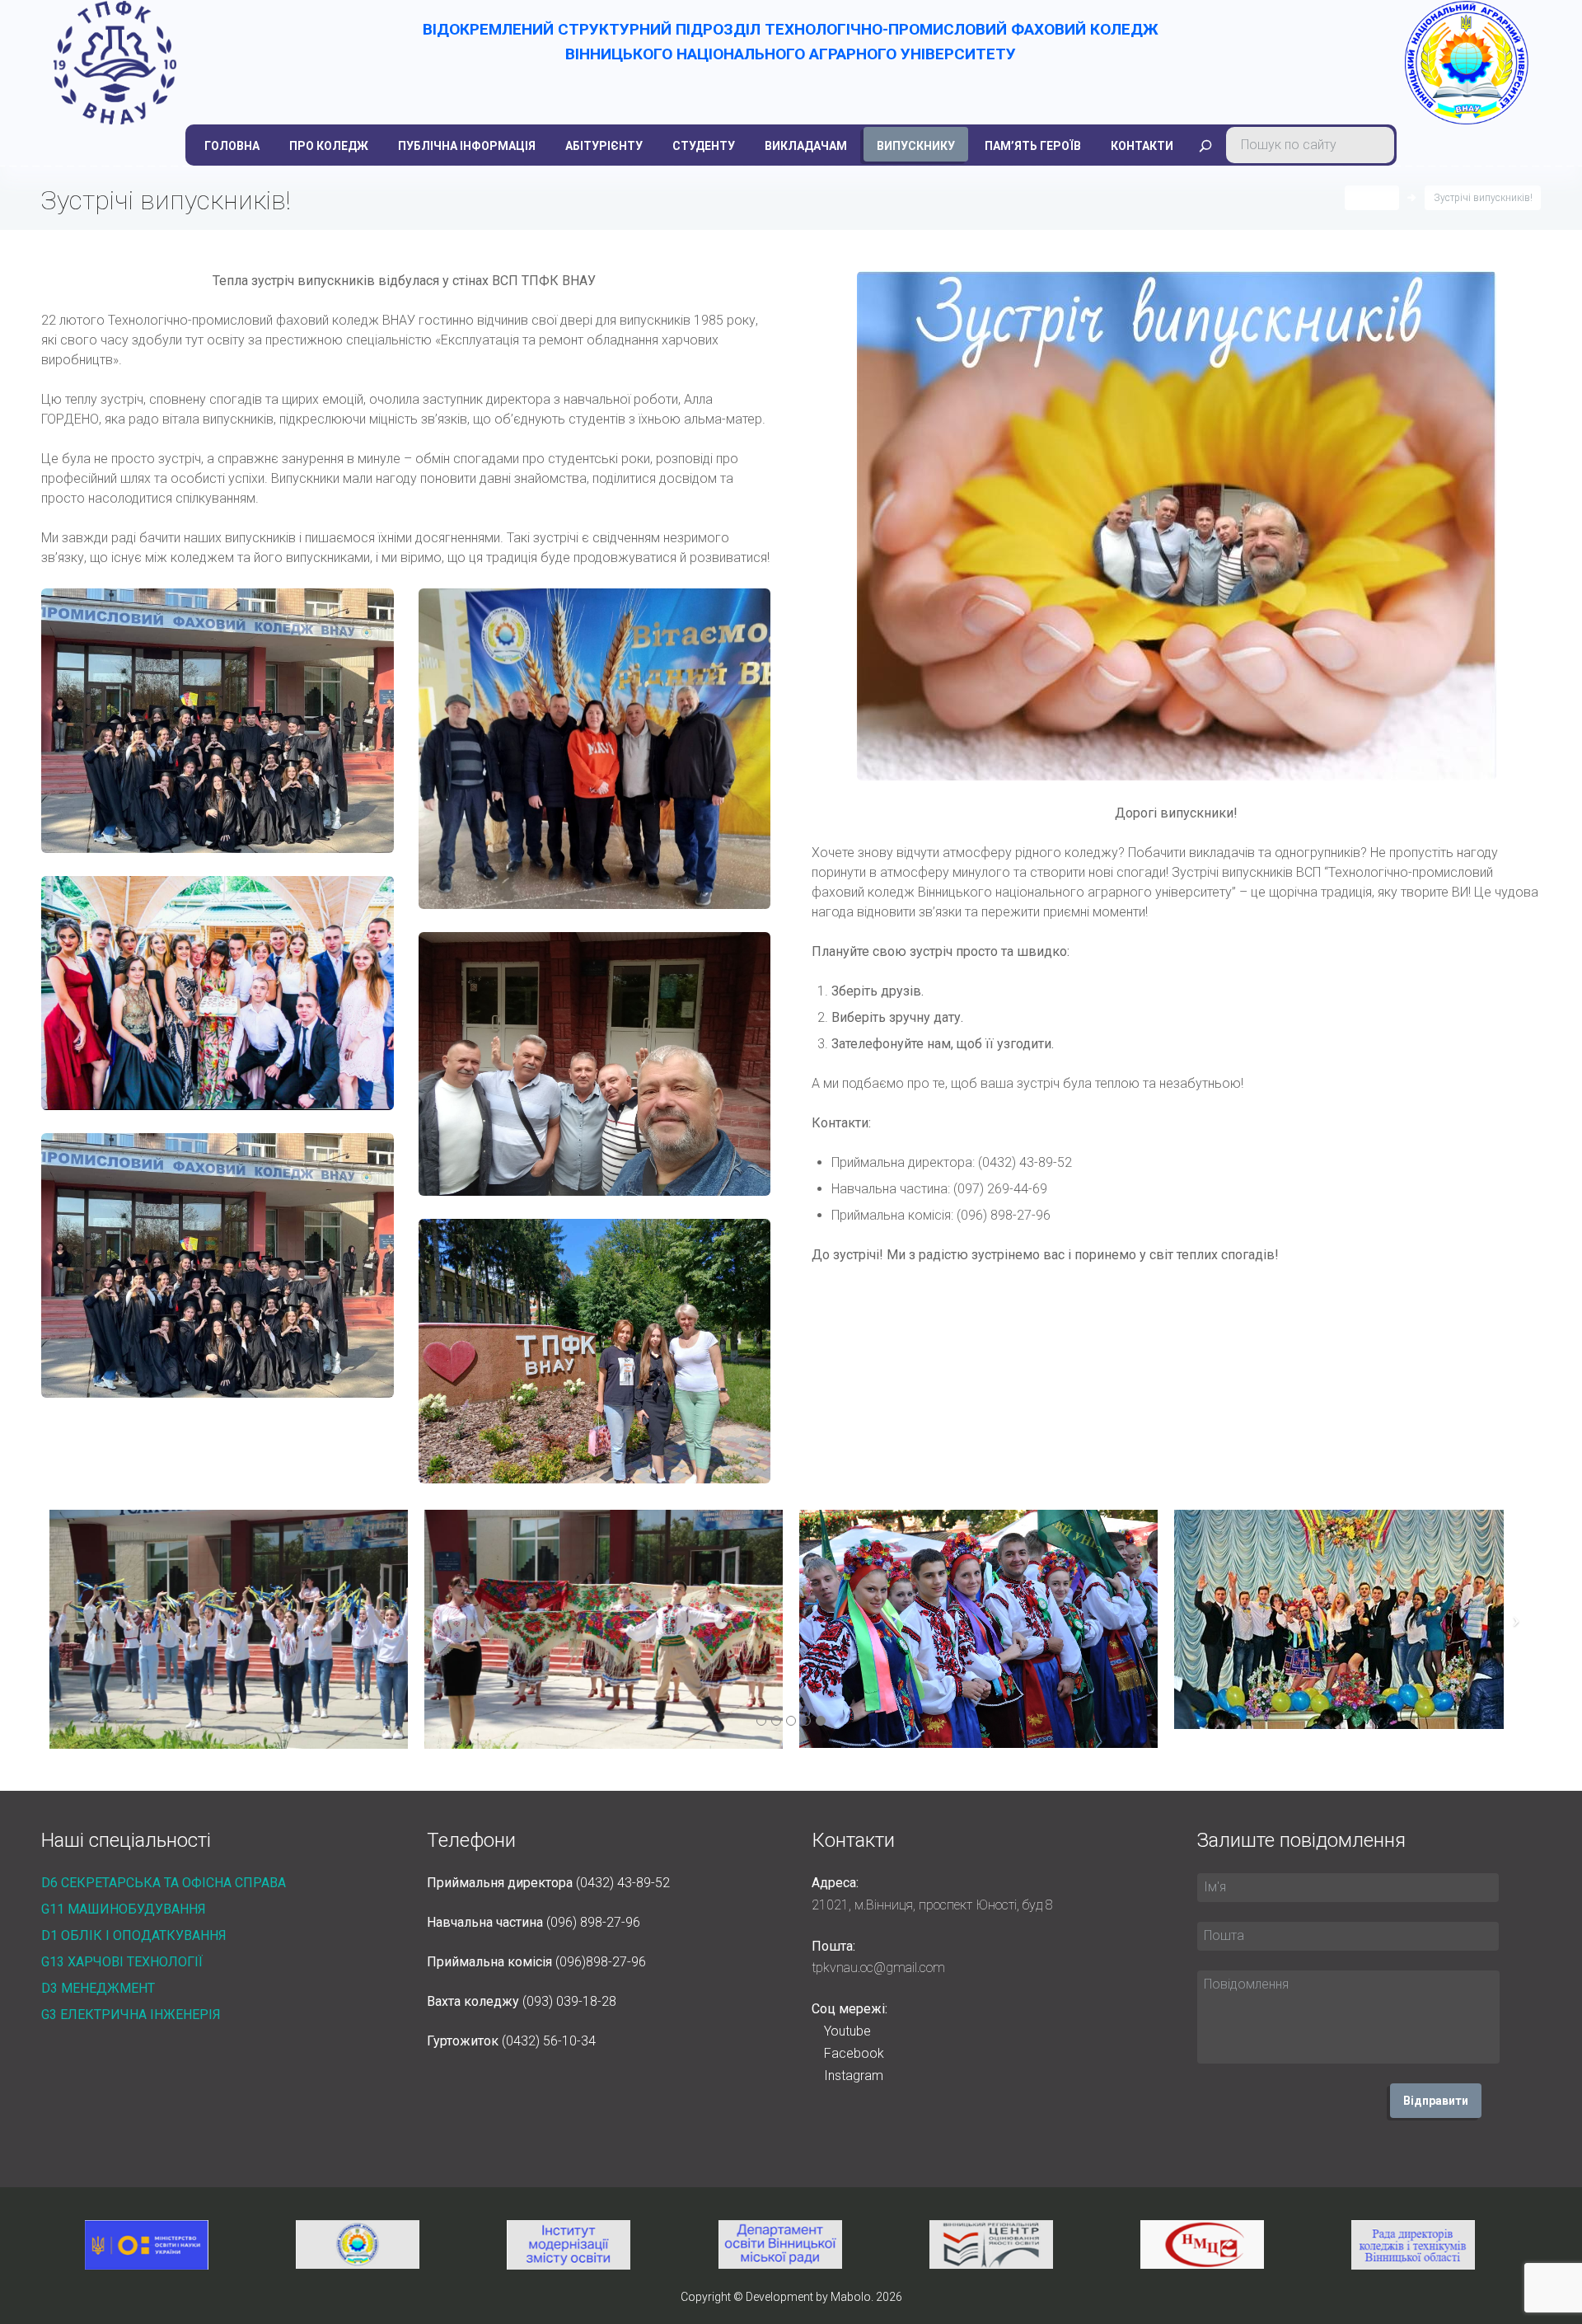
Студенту (704, 146)
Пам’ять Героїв (1033, 146)
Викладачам (806, 146)
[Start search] (1205, 146)
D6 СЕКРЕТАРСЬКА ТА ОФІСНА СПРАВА (164, 1883)
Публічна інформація (467, 146)
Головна (232, 146)
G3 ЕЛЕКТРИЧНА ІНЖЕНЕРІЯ (131, 2015)
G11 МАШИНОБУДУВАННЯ (124, 1909)
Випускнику (916, 146)
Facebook (854, 2053)
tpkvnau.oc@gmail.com (878, 1968)
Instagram (854, 2076)
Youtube (847, 2031)
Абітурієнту (604, 146)
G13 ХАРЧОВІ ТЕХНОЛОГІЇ (122, 1962)
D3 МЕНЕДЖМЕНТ (98, 1988)
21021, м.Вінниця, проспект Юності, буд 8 (932, 1905)
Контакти (1142, 146)
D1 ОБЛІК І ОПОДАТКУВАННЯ (134, 1935)
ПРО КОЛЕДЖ (329, 146)
